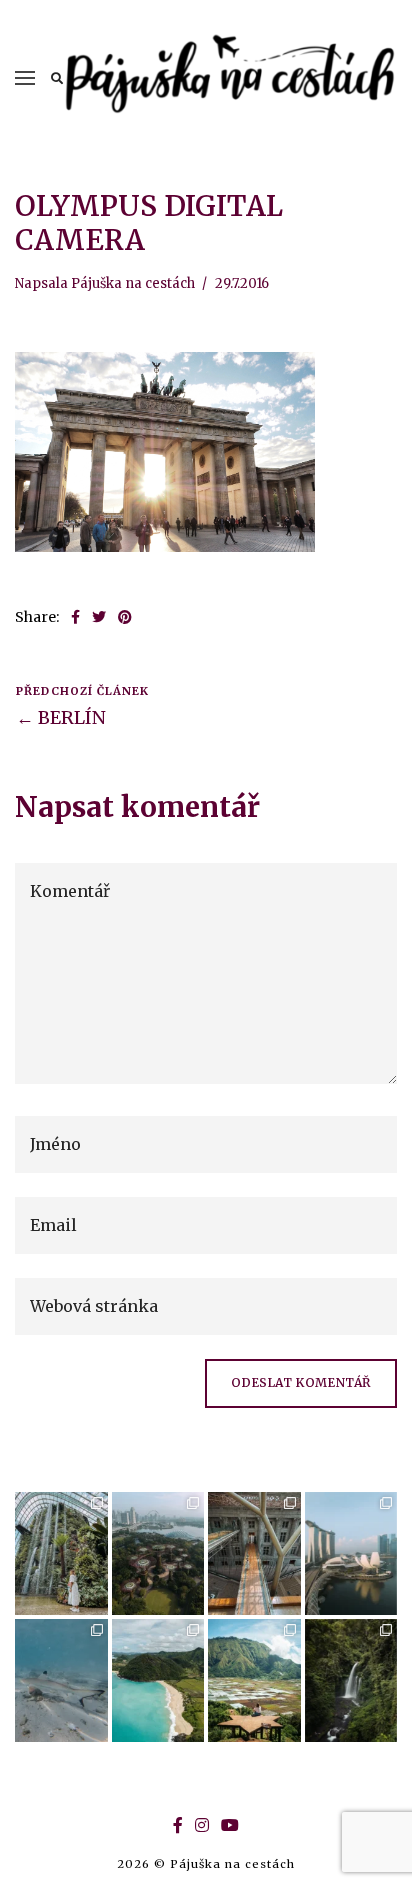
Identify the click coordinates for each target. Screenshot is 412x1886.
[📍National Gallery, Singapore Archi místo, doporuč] (254, 1553)
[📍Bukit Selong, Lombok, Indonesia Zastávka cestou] (254, 1680)
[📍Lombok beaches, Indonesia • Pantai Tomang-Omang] (158, 1680)
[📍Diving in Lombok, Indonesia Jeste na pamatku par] (61, 1680)
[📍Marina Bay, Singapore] (351, 1553)
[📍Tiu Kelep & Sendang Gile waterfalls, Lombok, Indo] (351, 1680)
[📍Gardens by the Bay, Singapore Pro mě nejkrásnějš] (158, 1553)
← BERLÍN (61, 717)
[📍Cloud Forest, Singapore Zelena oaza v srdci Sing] (61, 1553)
